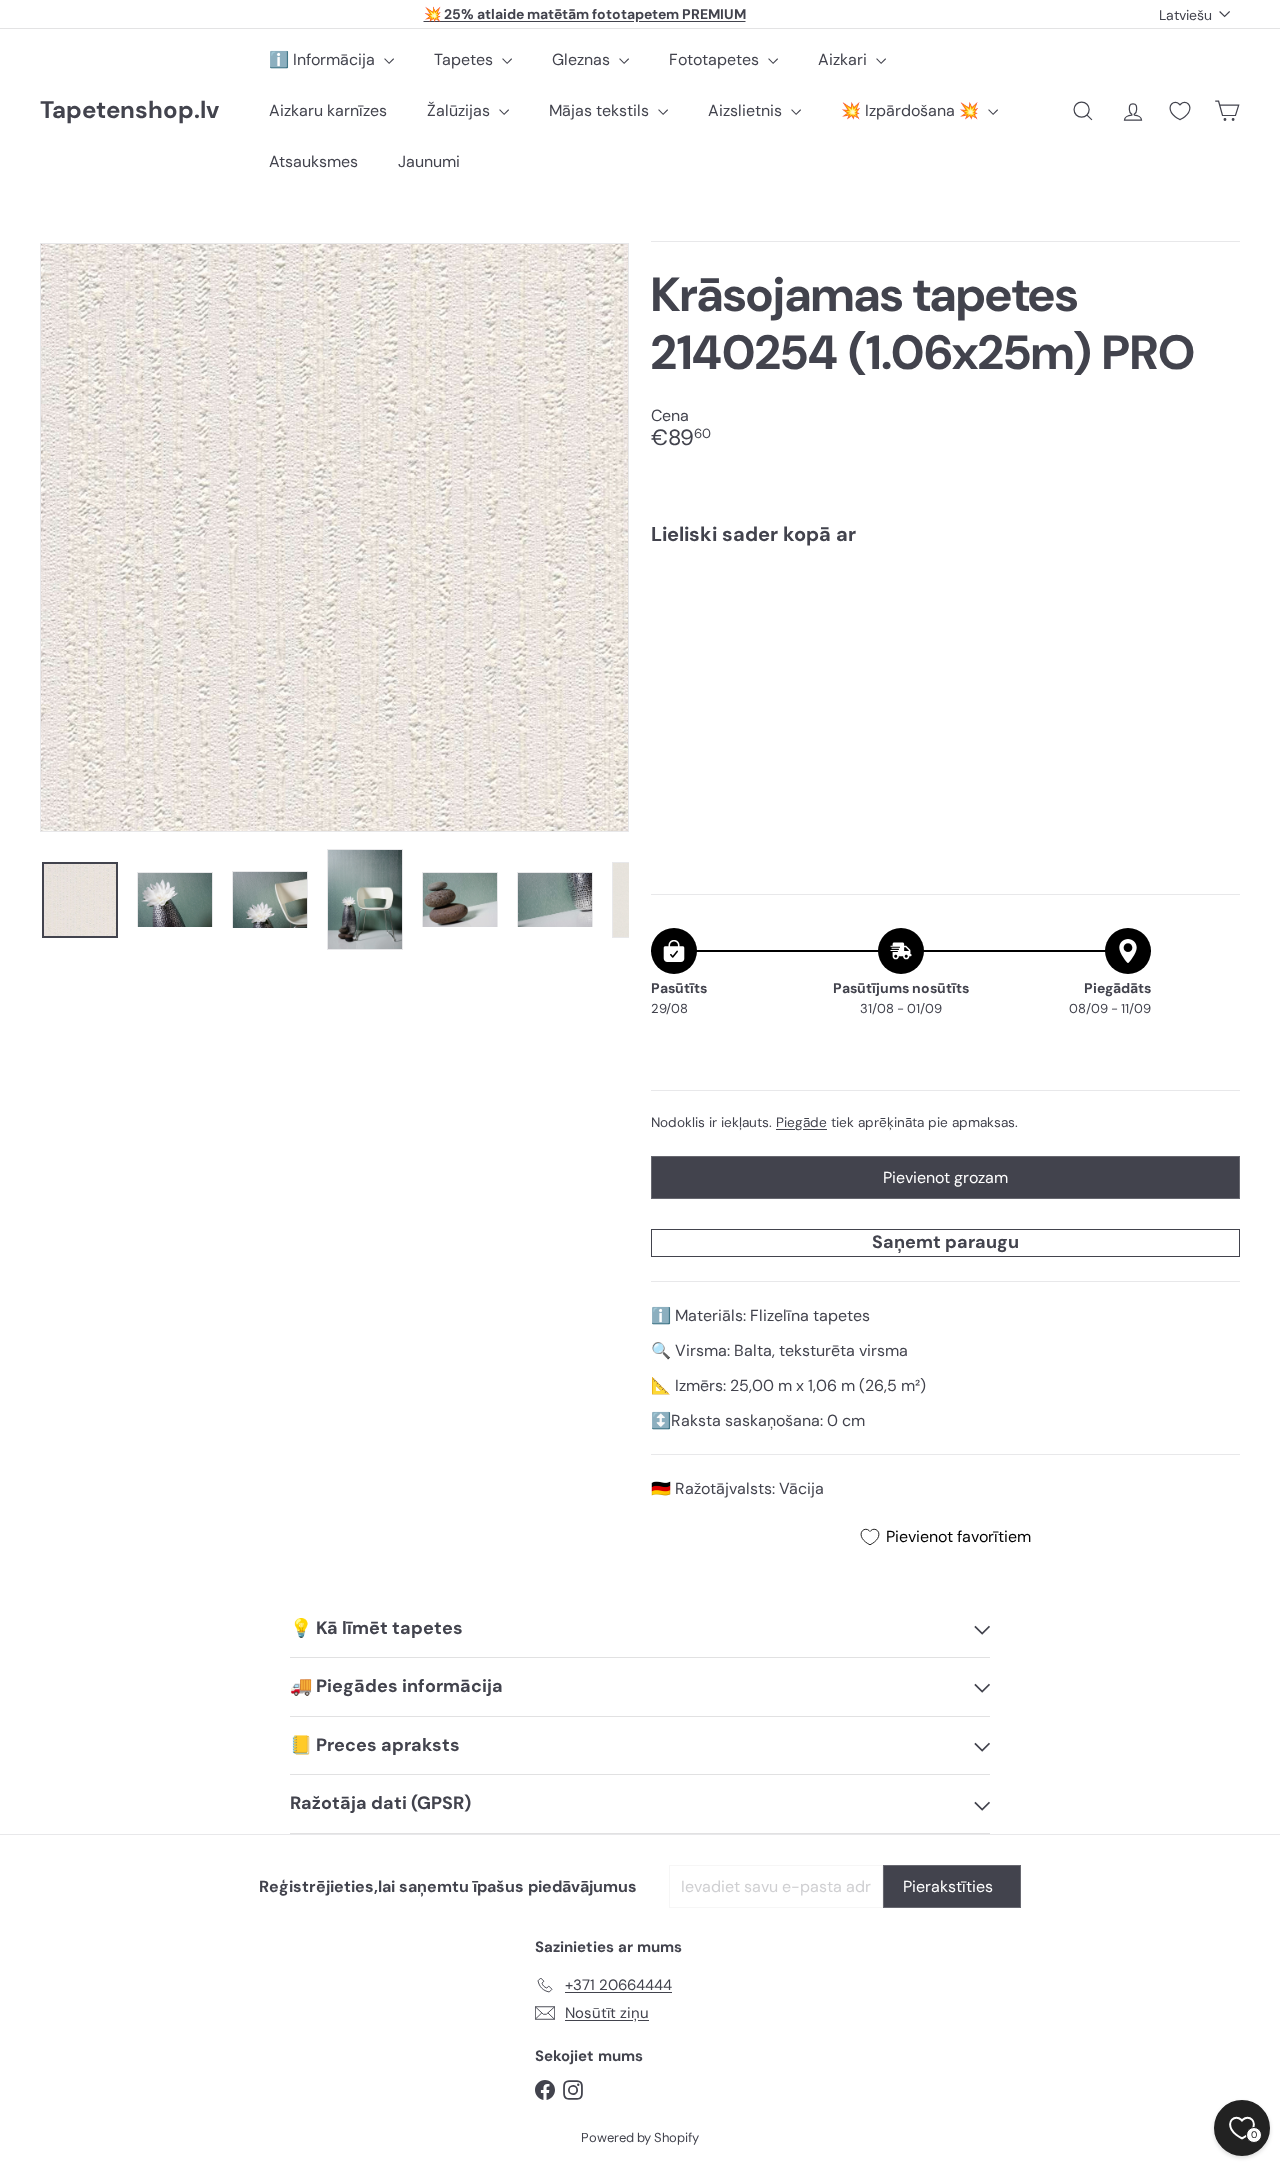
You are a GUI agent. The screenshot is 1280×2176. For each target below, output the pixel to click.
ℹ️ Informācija (324, 59)
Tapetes (465, 59)
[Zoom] (334, 537)
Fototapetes (716, 59)
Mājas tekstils (601, 110)
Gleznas (583, 59)
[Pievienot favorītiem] (1213, 602)
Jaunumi (429, 161)
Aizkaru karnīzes (328, 110)
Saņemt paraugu (945, 1242)
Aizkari (844, 59)
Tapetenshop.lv (129, 110)
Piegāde (801, 1122)
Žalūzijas (460, 110)
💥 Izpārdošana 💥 (912, 110)
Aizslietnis (747, 110)
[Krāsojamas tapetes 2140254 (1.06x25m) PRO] (945, 630)
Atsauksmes (313, 161)
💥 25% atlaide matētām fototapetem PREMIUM (585, 14)
